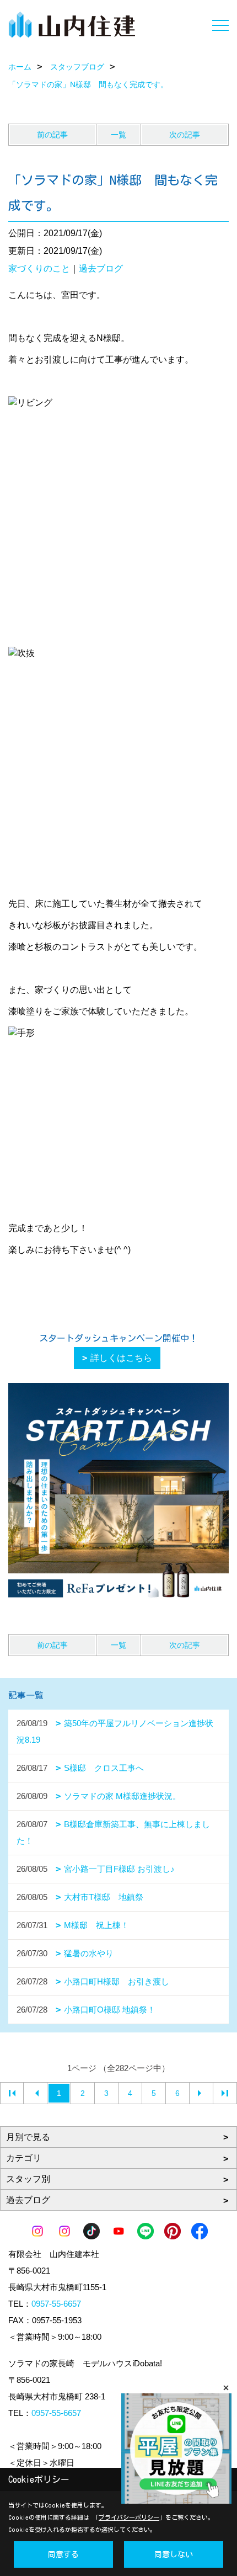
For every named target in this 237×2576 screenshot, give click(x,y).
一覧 (118, 135)
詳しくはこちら (121, 1358)
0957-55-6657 (56, 2304)
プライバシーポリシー (129, 2517)
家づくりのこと (39, 268)
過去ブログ (101, 268)
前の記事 (52, 135)
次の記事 (185, 135)
